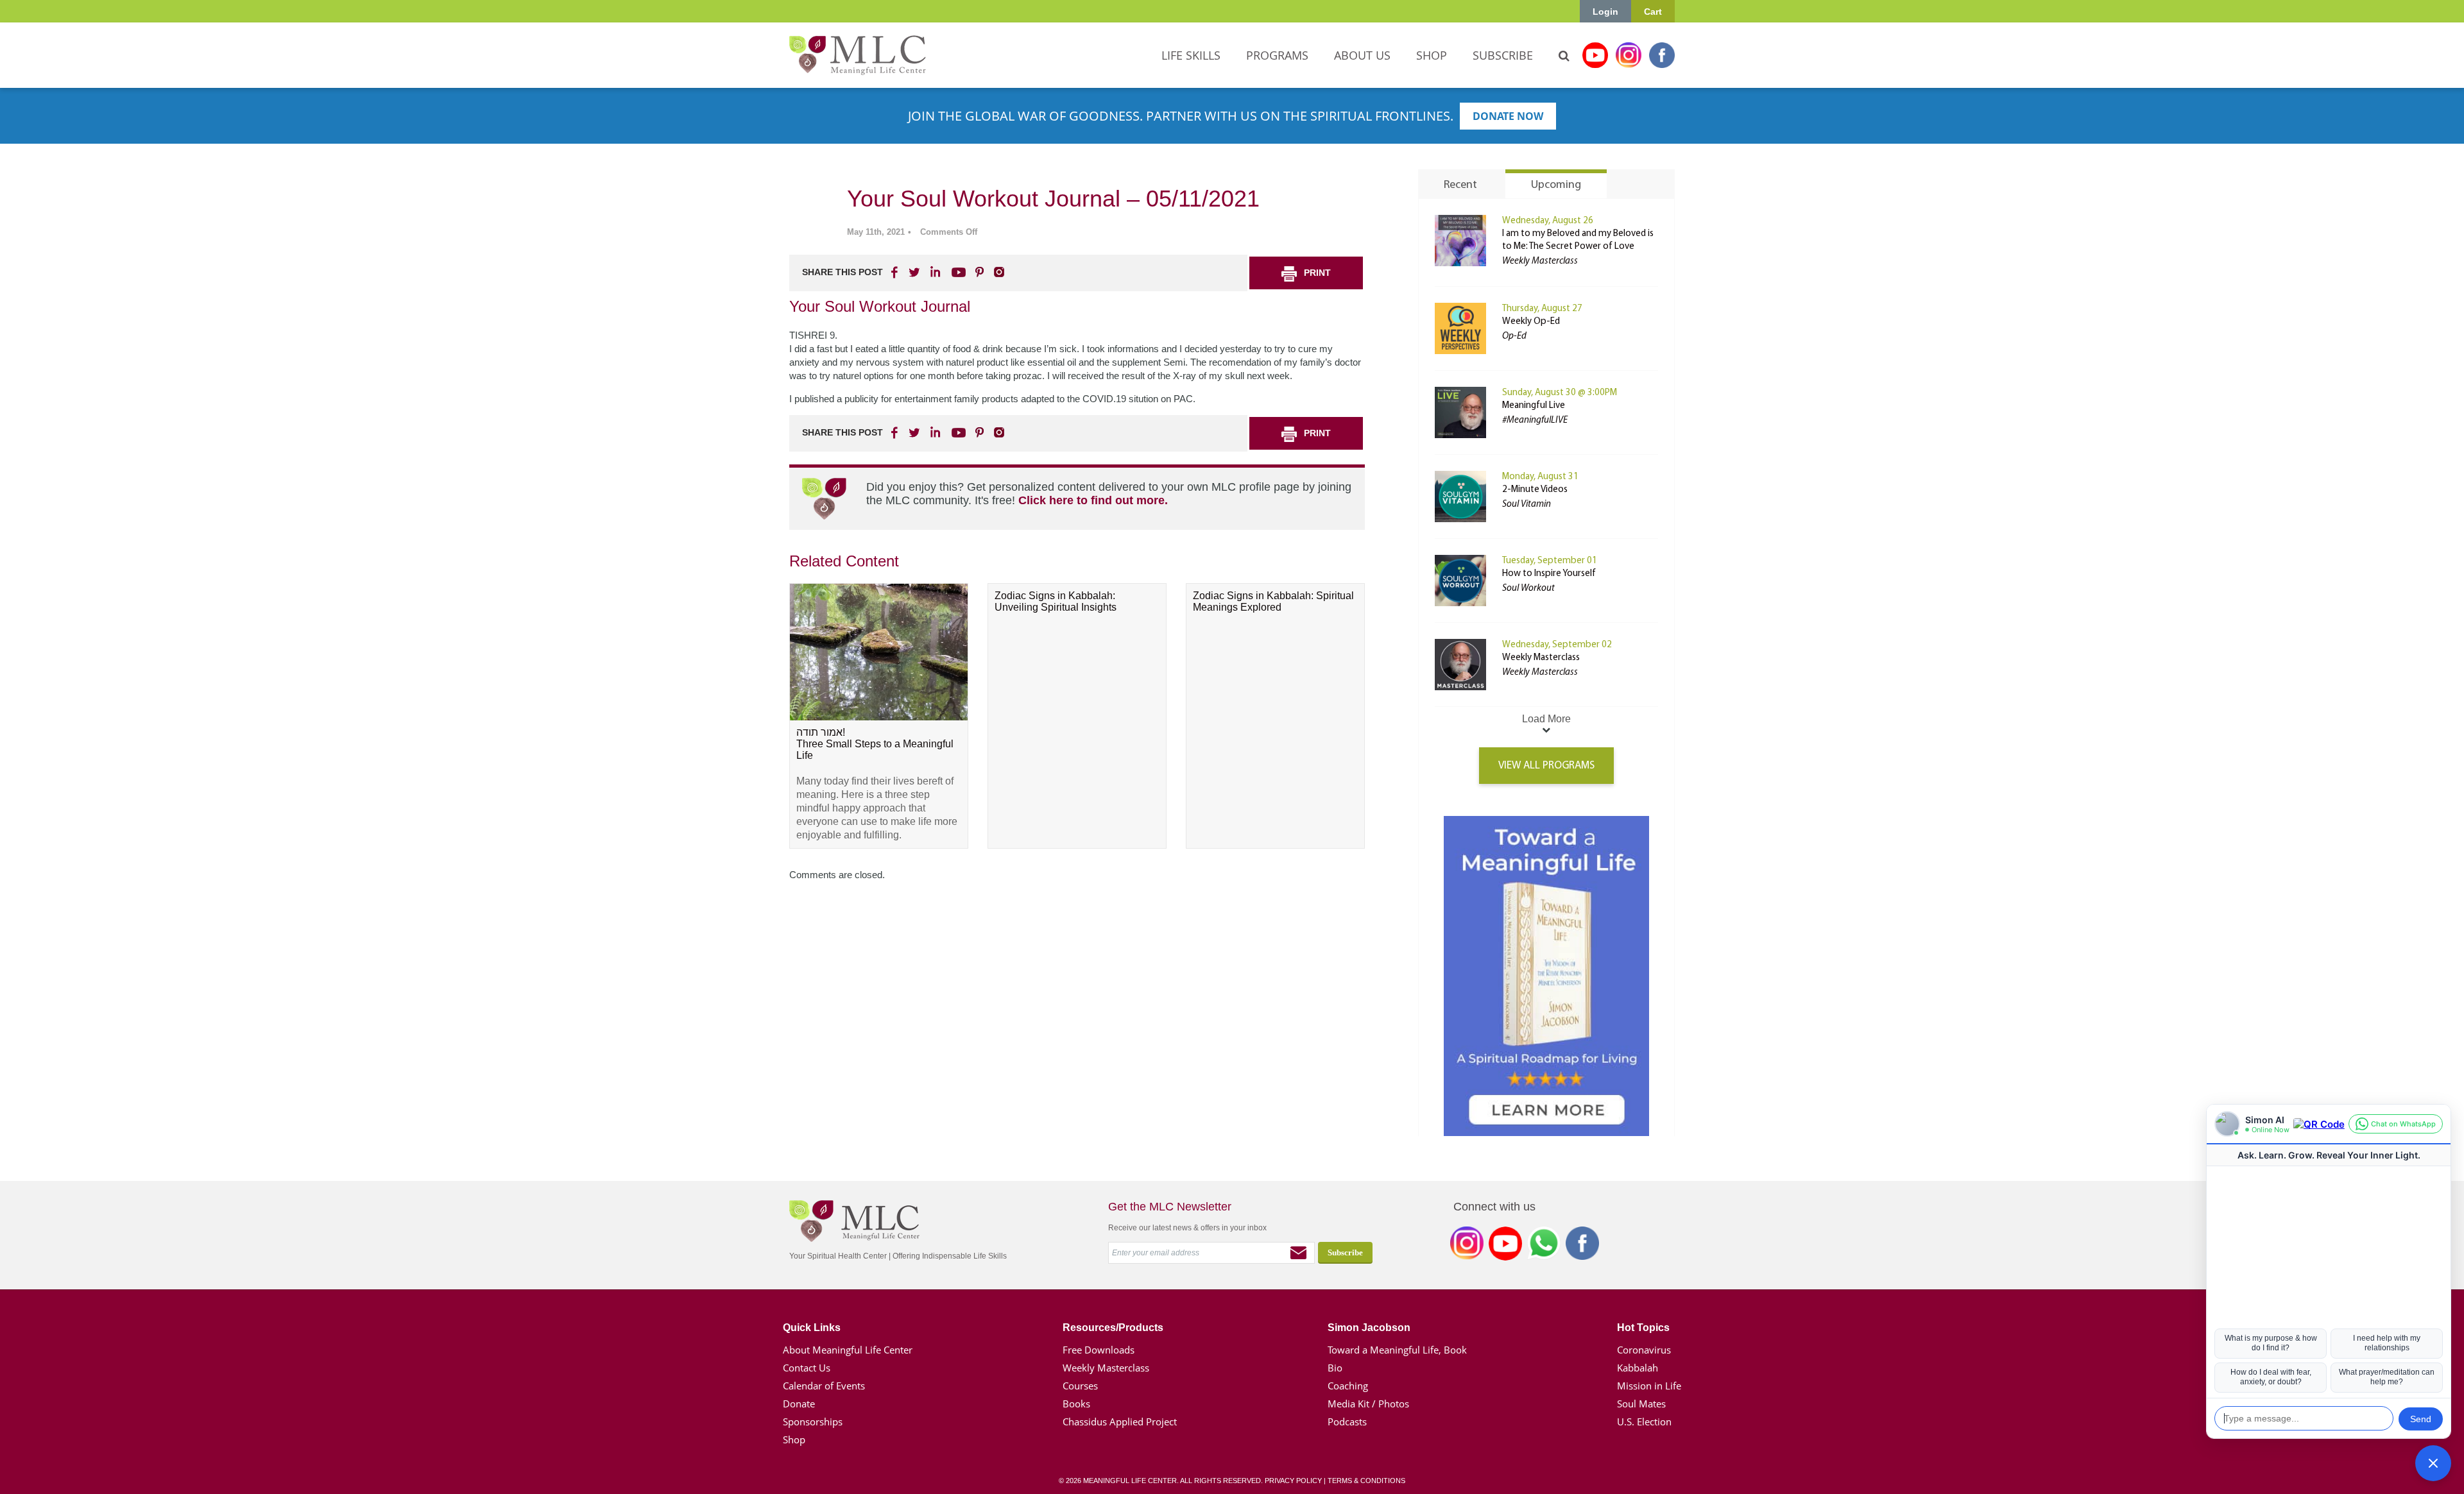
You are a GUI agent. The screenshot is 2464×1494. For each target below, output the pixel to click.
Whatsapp (1544, 1246)
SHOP (1432, 55)
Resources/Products (1113, 1328)
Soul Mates (1641, 1404)
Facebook (1662, 55)
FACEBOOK (896, 272)
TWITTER (915, 272)
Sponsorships (813, 1422)
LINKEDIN (934, 272)
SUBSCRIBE (1503, 55)
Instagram (1629, 55)
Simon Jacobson (1369, 1328)
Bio (1335, 1368)
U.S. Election (1644, 1422)
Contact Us (807, 1368)
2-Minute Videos (1535, 490)
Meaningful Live (1534, 406)
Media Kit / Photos (1368, 1404)
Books (1076, 1404)
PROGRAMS (1277, 55)
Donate (799, 1404)
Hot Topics (1643, 1328)
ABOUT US (1362, 55)
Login (1605, 12)
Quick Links (812, 1328)
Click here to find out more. (1093, 500)
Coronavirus (1644, 1350)
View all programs (1546, 766)
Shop (794, 1439)
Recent (1460, 185)
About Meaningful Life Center (848, 1350)
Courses (1080, 1386)
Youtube (1595, 55)
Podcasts (1347, 1422)
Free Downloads (1099, 1350)
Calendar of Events (824, 1386)
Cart (1653, 12)
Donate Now (1508, 116)
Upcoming (1556, 185)
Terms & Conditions (1366, 1481)
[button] (2433, 1463)
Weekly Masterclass (1541, 658)
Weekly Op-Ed (1531, 322)
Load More (1546, 719)
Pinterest (979, 272)
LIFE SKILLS (1191, 55)
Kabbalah (1638, 1368)
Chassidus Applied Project (1120, 1422)
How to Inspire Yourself (1549, 574)
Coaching (1348, 1386)
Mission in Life (1649, 1386)
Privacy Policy (1293, 1481)
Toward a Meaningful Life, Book (1397, 1350)
